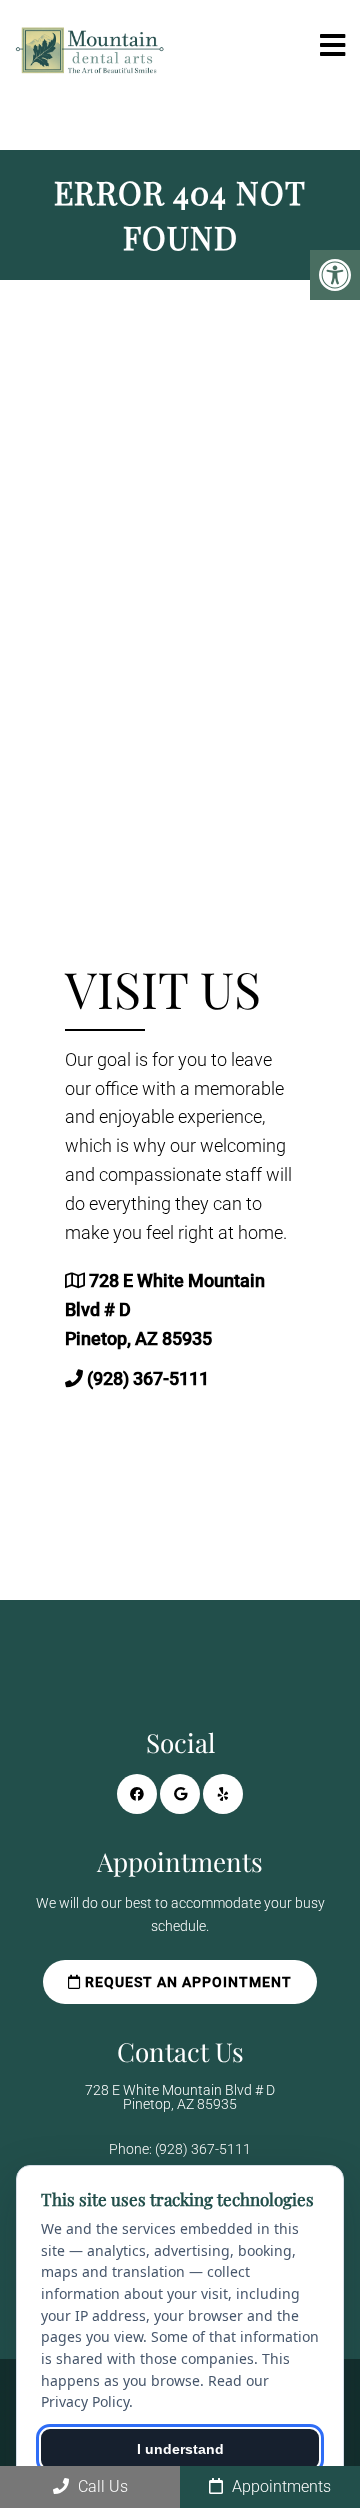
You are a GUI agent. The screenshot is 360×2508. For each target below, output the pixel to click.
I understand (180, 2449)
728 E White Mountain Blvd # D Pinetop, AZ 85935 (180, 2097)
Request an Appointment (186, 1982)
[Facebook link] (137, 1794)
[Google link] (180, 1794)
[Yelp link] (223, 1794)
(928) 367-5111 (148, 1378)
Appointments (279, 2486)
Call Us (101, 2486)
